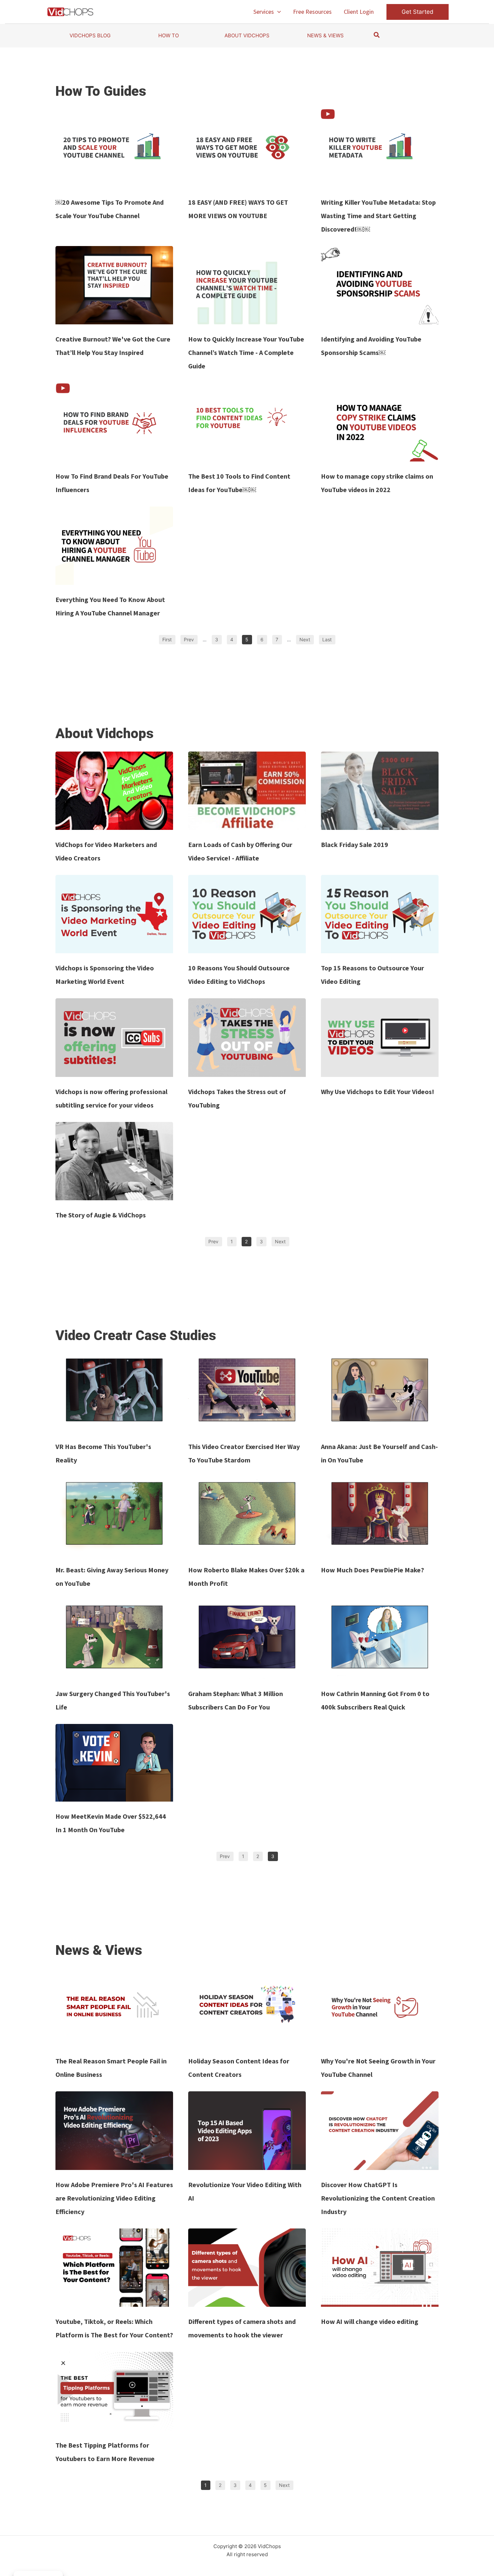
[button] (277, 12)
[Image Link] (114, 148)
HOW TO (169, 35)
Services (264, 12)
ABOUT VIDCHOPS (247, 35)
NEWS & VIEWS (325, 35)
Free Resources (312, 12)
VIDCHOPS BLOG (90, 35)
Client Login (359, 12)
